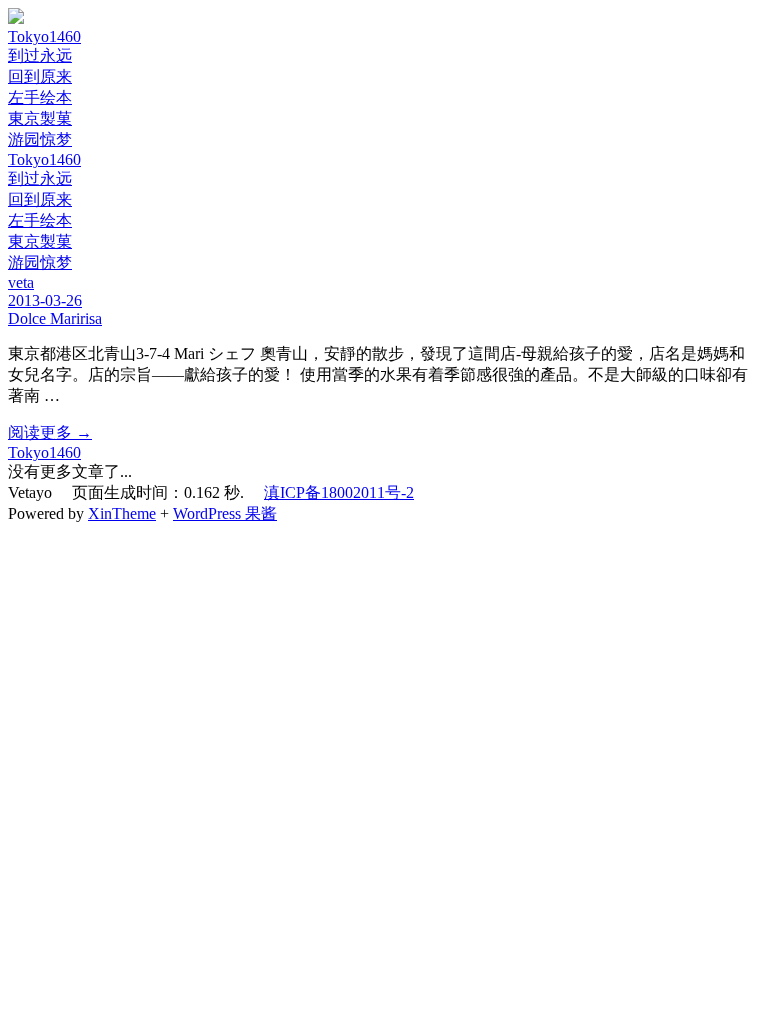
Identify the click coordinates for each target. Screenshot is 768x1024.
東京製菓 (40, 118)
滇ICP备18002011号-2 (339, 492)
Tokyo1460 (44, 36)
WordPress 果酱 (225, 513)
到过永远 (40, 55)
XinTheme (122, 513)
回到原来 (40, 76)
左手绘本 (40, 97)
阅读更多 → (50, 432)
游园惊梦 (40, 139)
